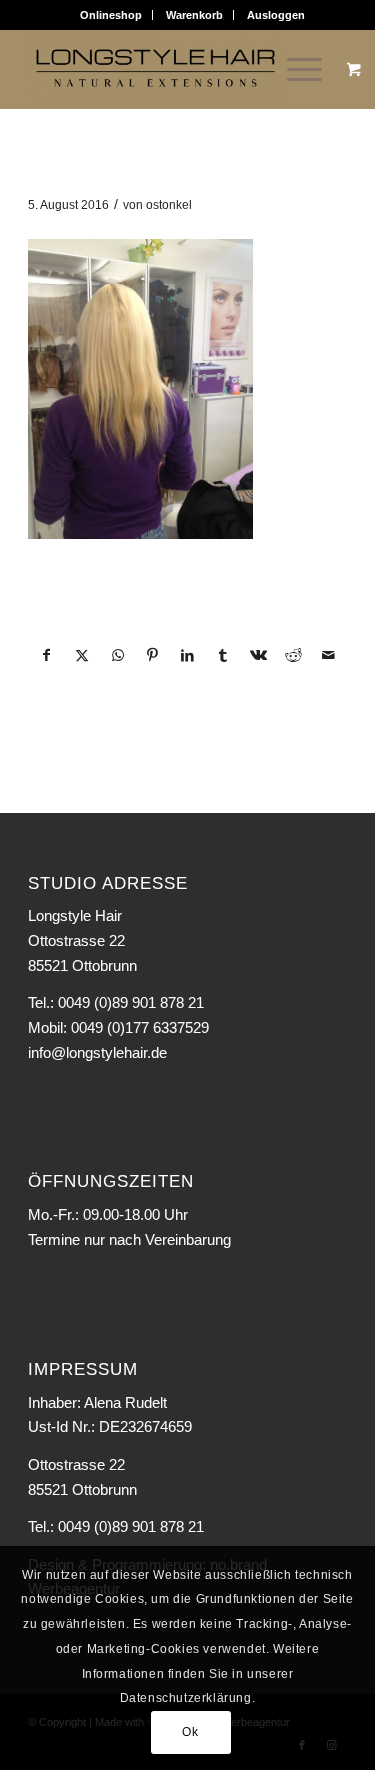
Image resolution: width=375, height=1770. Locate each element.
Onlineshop (111, 15)
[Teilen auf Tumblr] (223, 655)
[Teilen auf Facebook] (46, 655)
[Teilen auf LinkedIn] (188, 655)
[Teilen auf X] (82, 655)
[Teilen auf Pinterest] (153, 655)
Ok (190, 1732)
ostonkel (169, 205)
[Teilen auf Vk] (258, 655)
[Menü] (294, 69)
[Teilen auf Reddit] (293, 655)
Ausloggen (276, 15)
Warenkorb (194, 15)
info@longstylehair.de (97, 1052)
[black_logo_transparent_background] (155, 69)
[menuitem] (111, 15)
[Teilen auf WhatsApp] (118, 655)
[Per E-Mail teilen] (329, 655)
